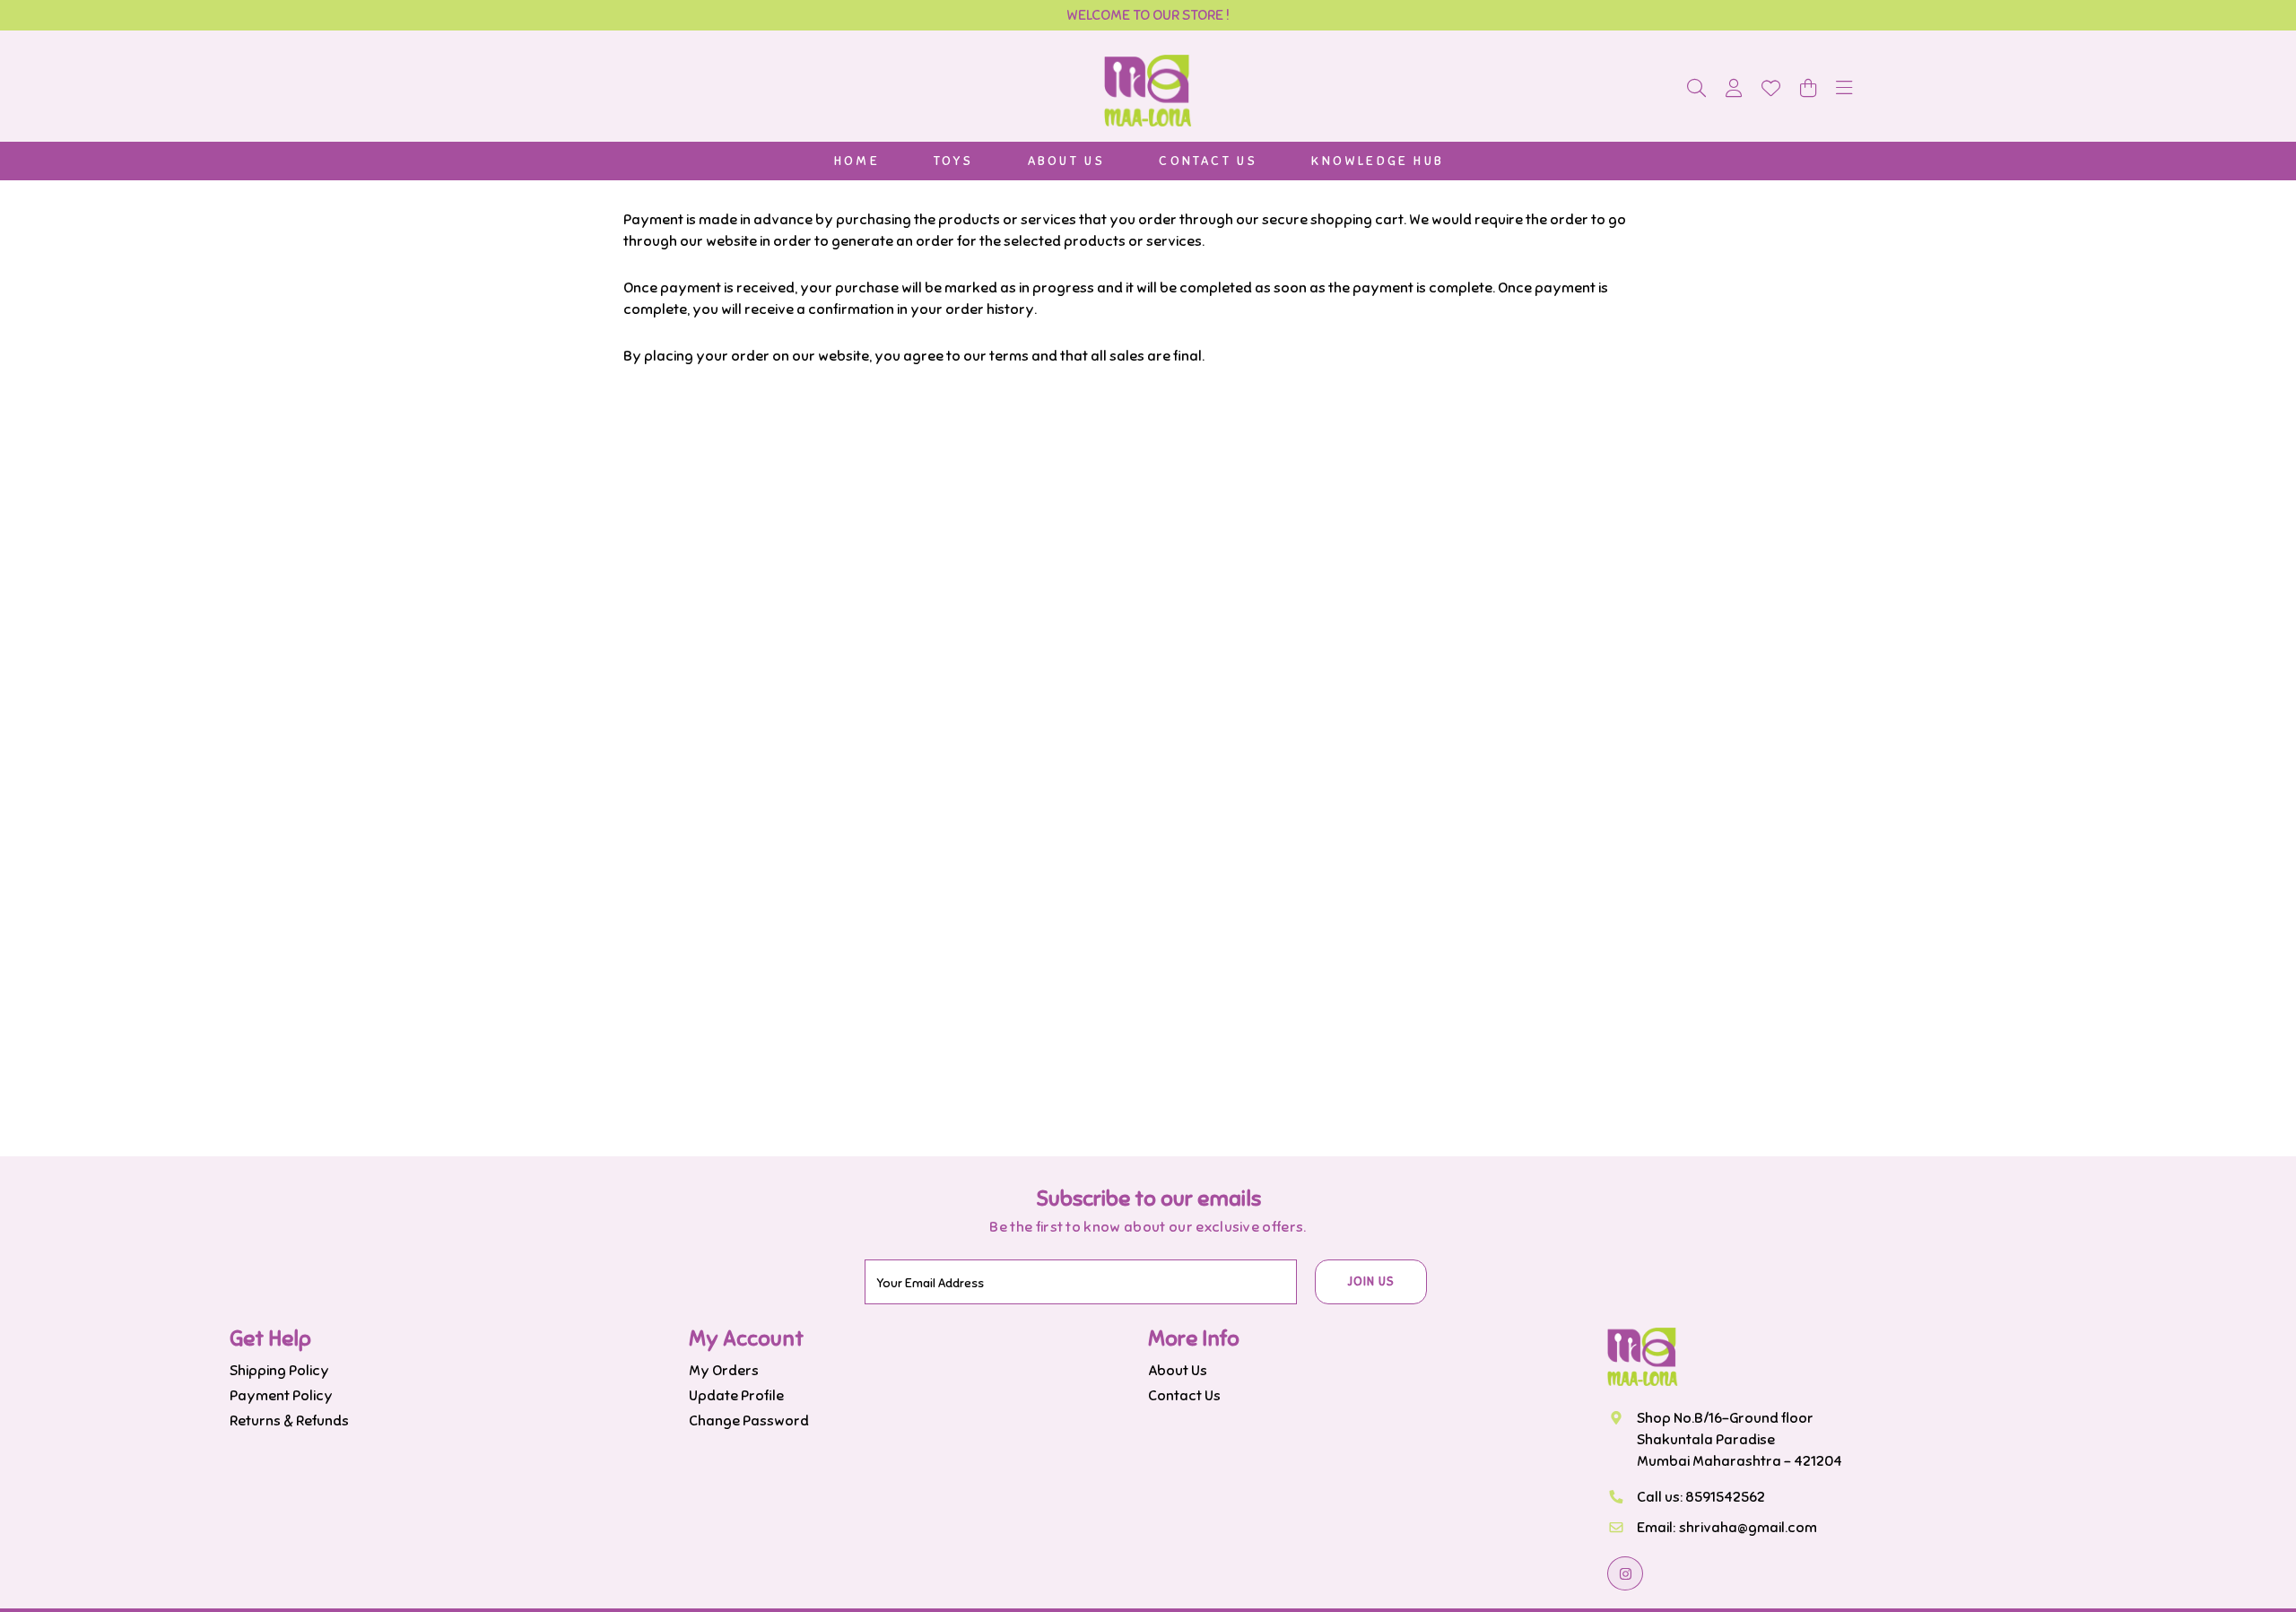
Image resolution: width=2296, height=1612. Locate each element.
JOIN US (1371, 1282)
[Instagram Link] (1625, 1573)
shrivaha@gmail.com (1748, 1528)
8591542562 (1725, 1497)
